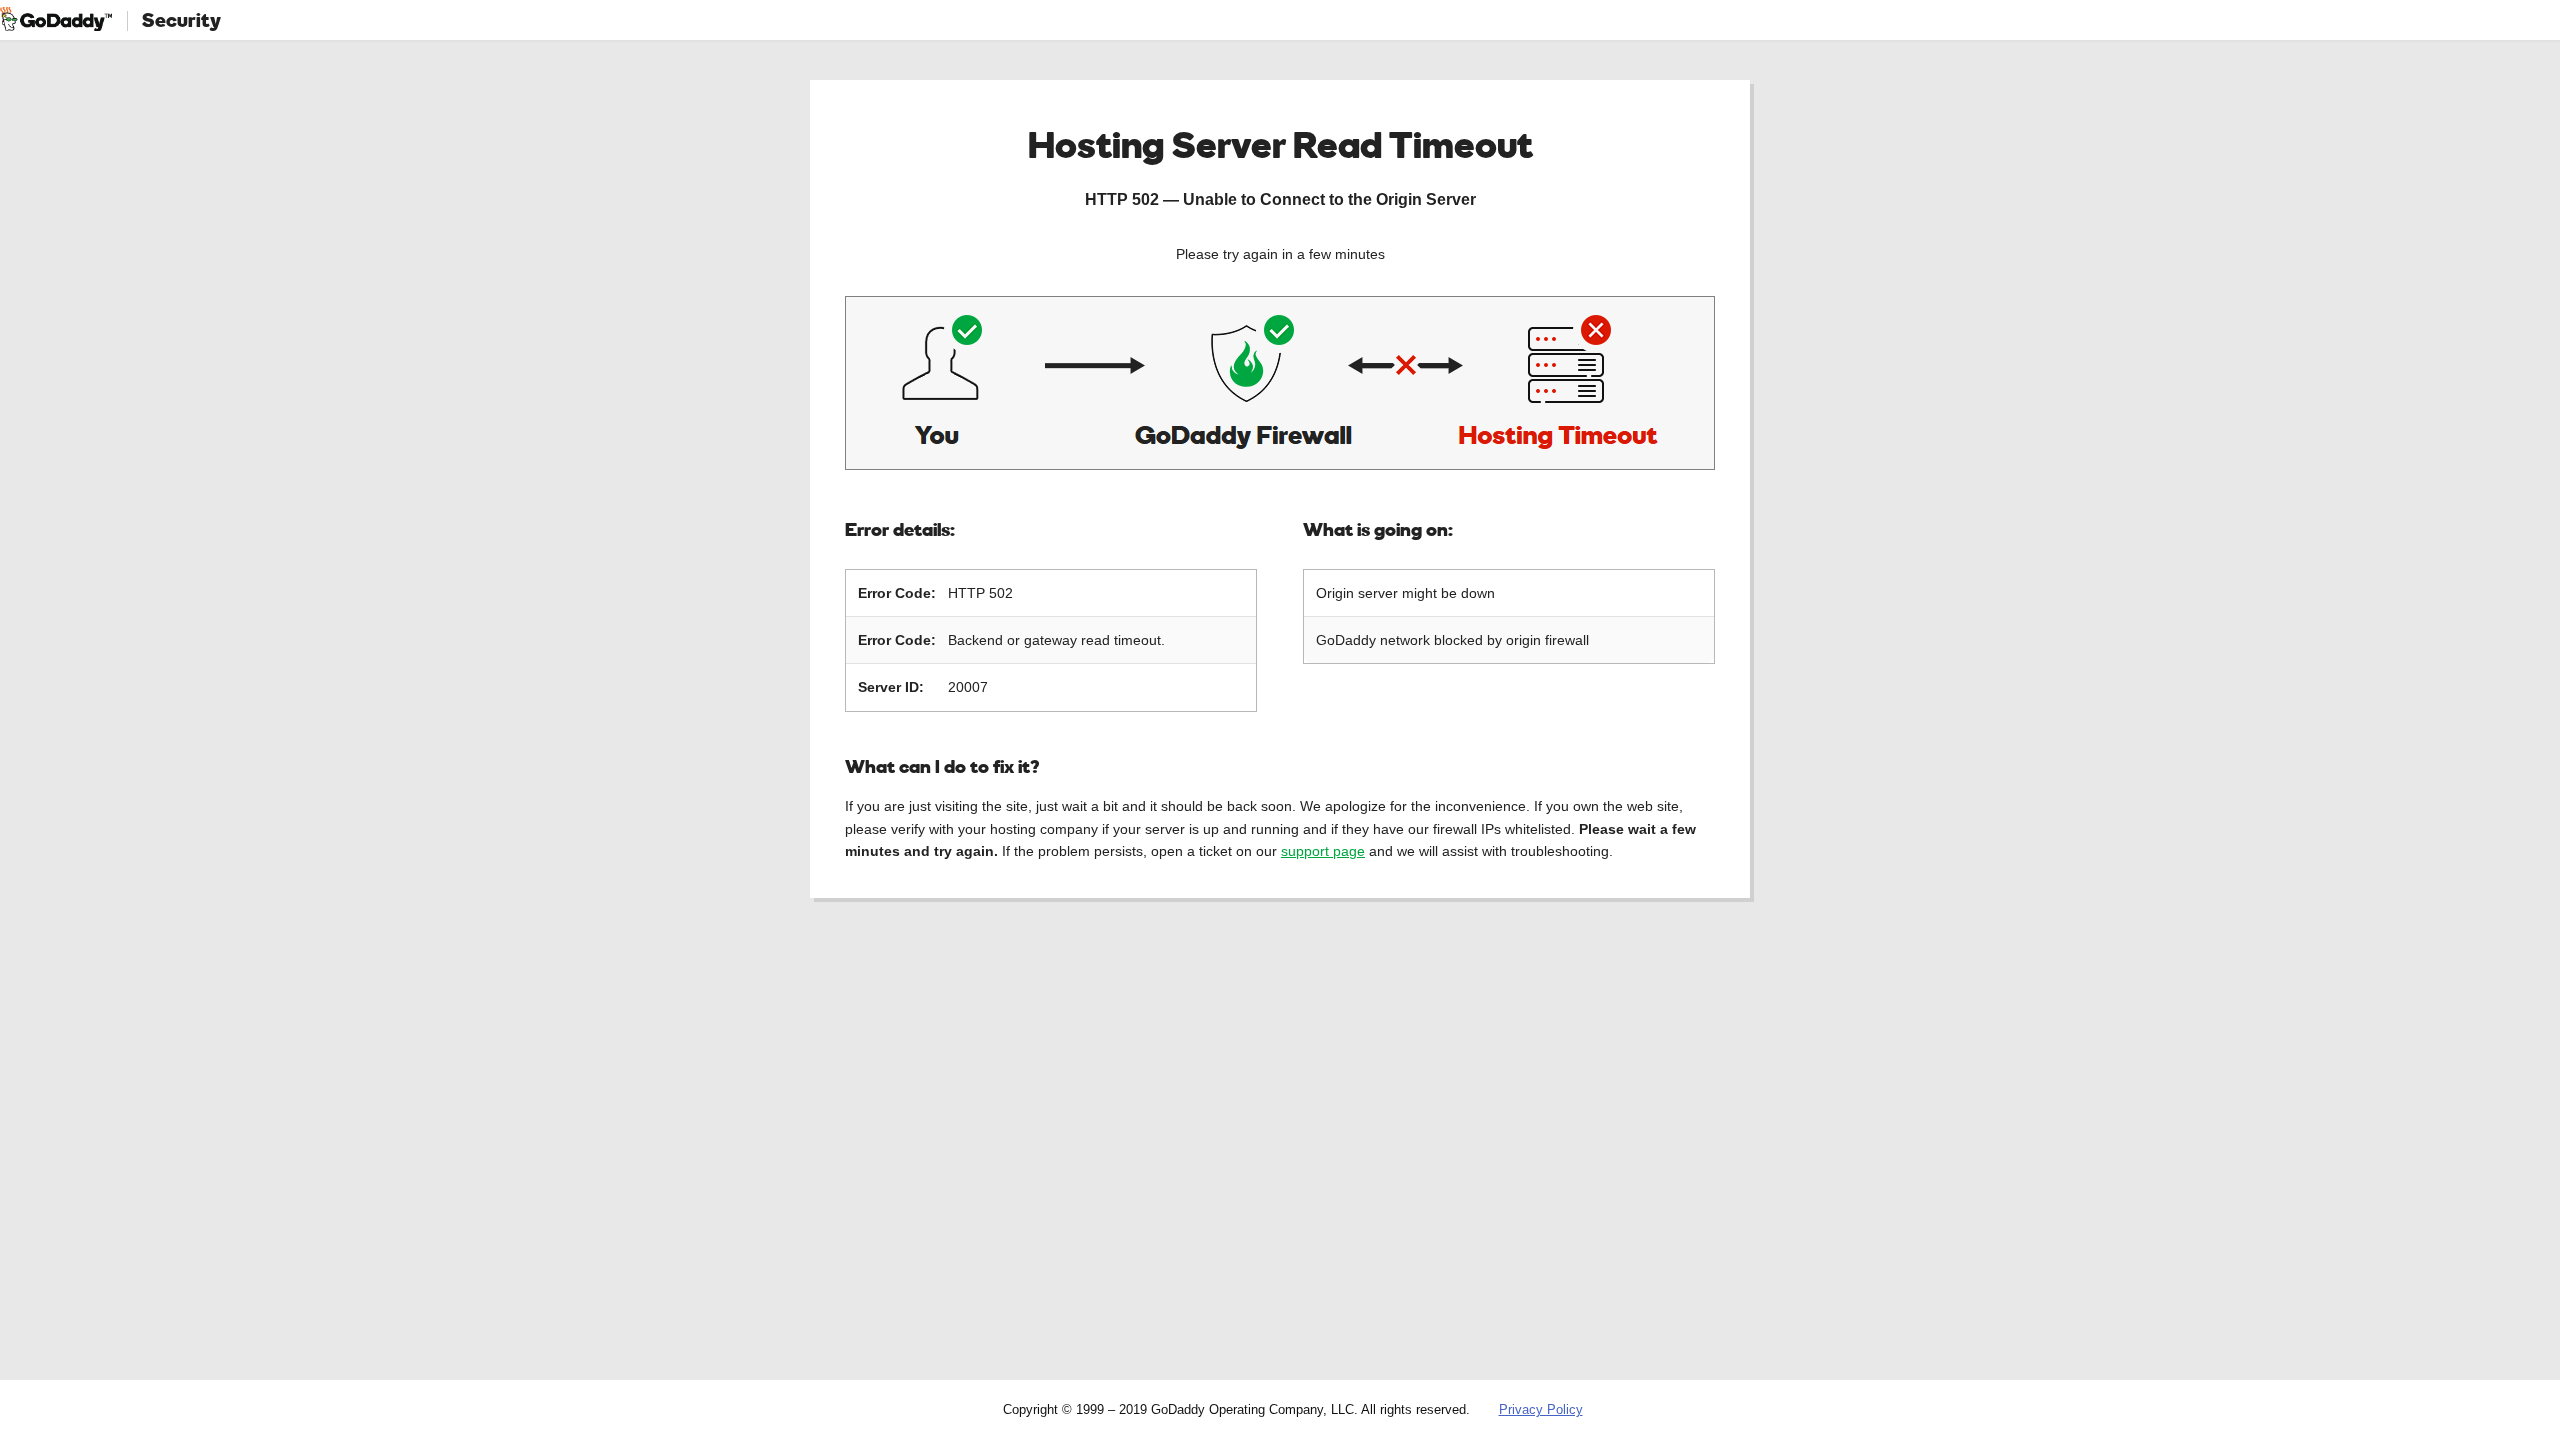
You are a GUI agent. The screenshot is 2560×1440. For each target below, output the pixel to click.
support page (1323, 851)
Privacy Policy (1541, 1409)
